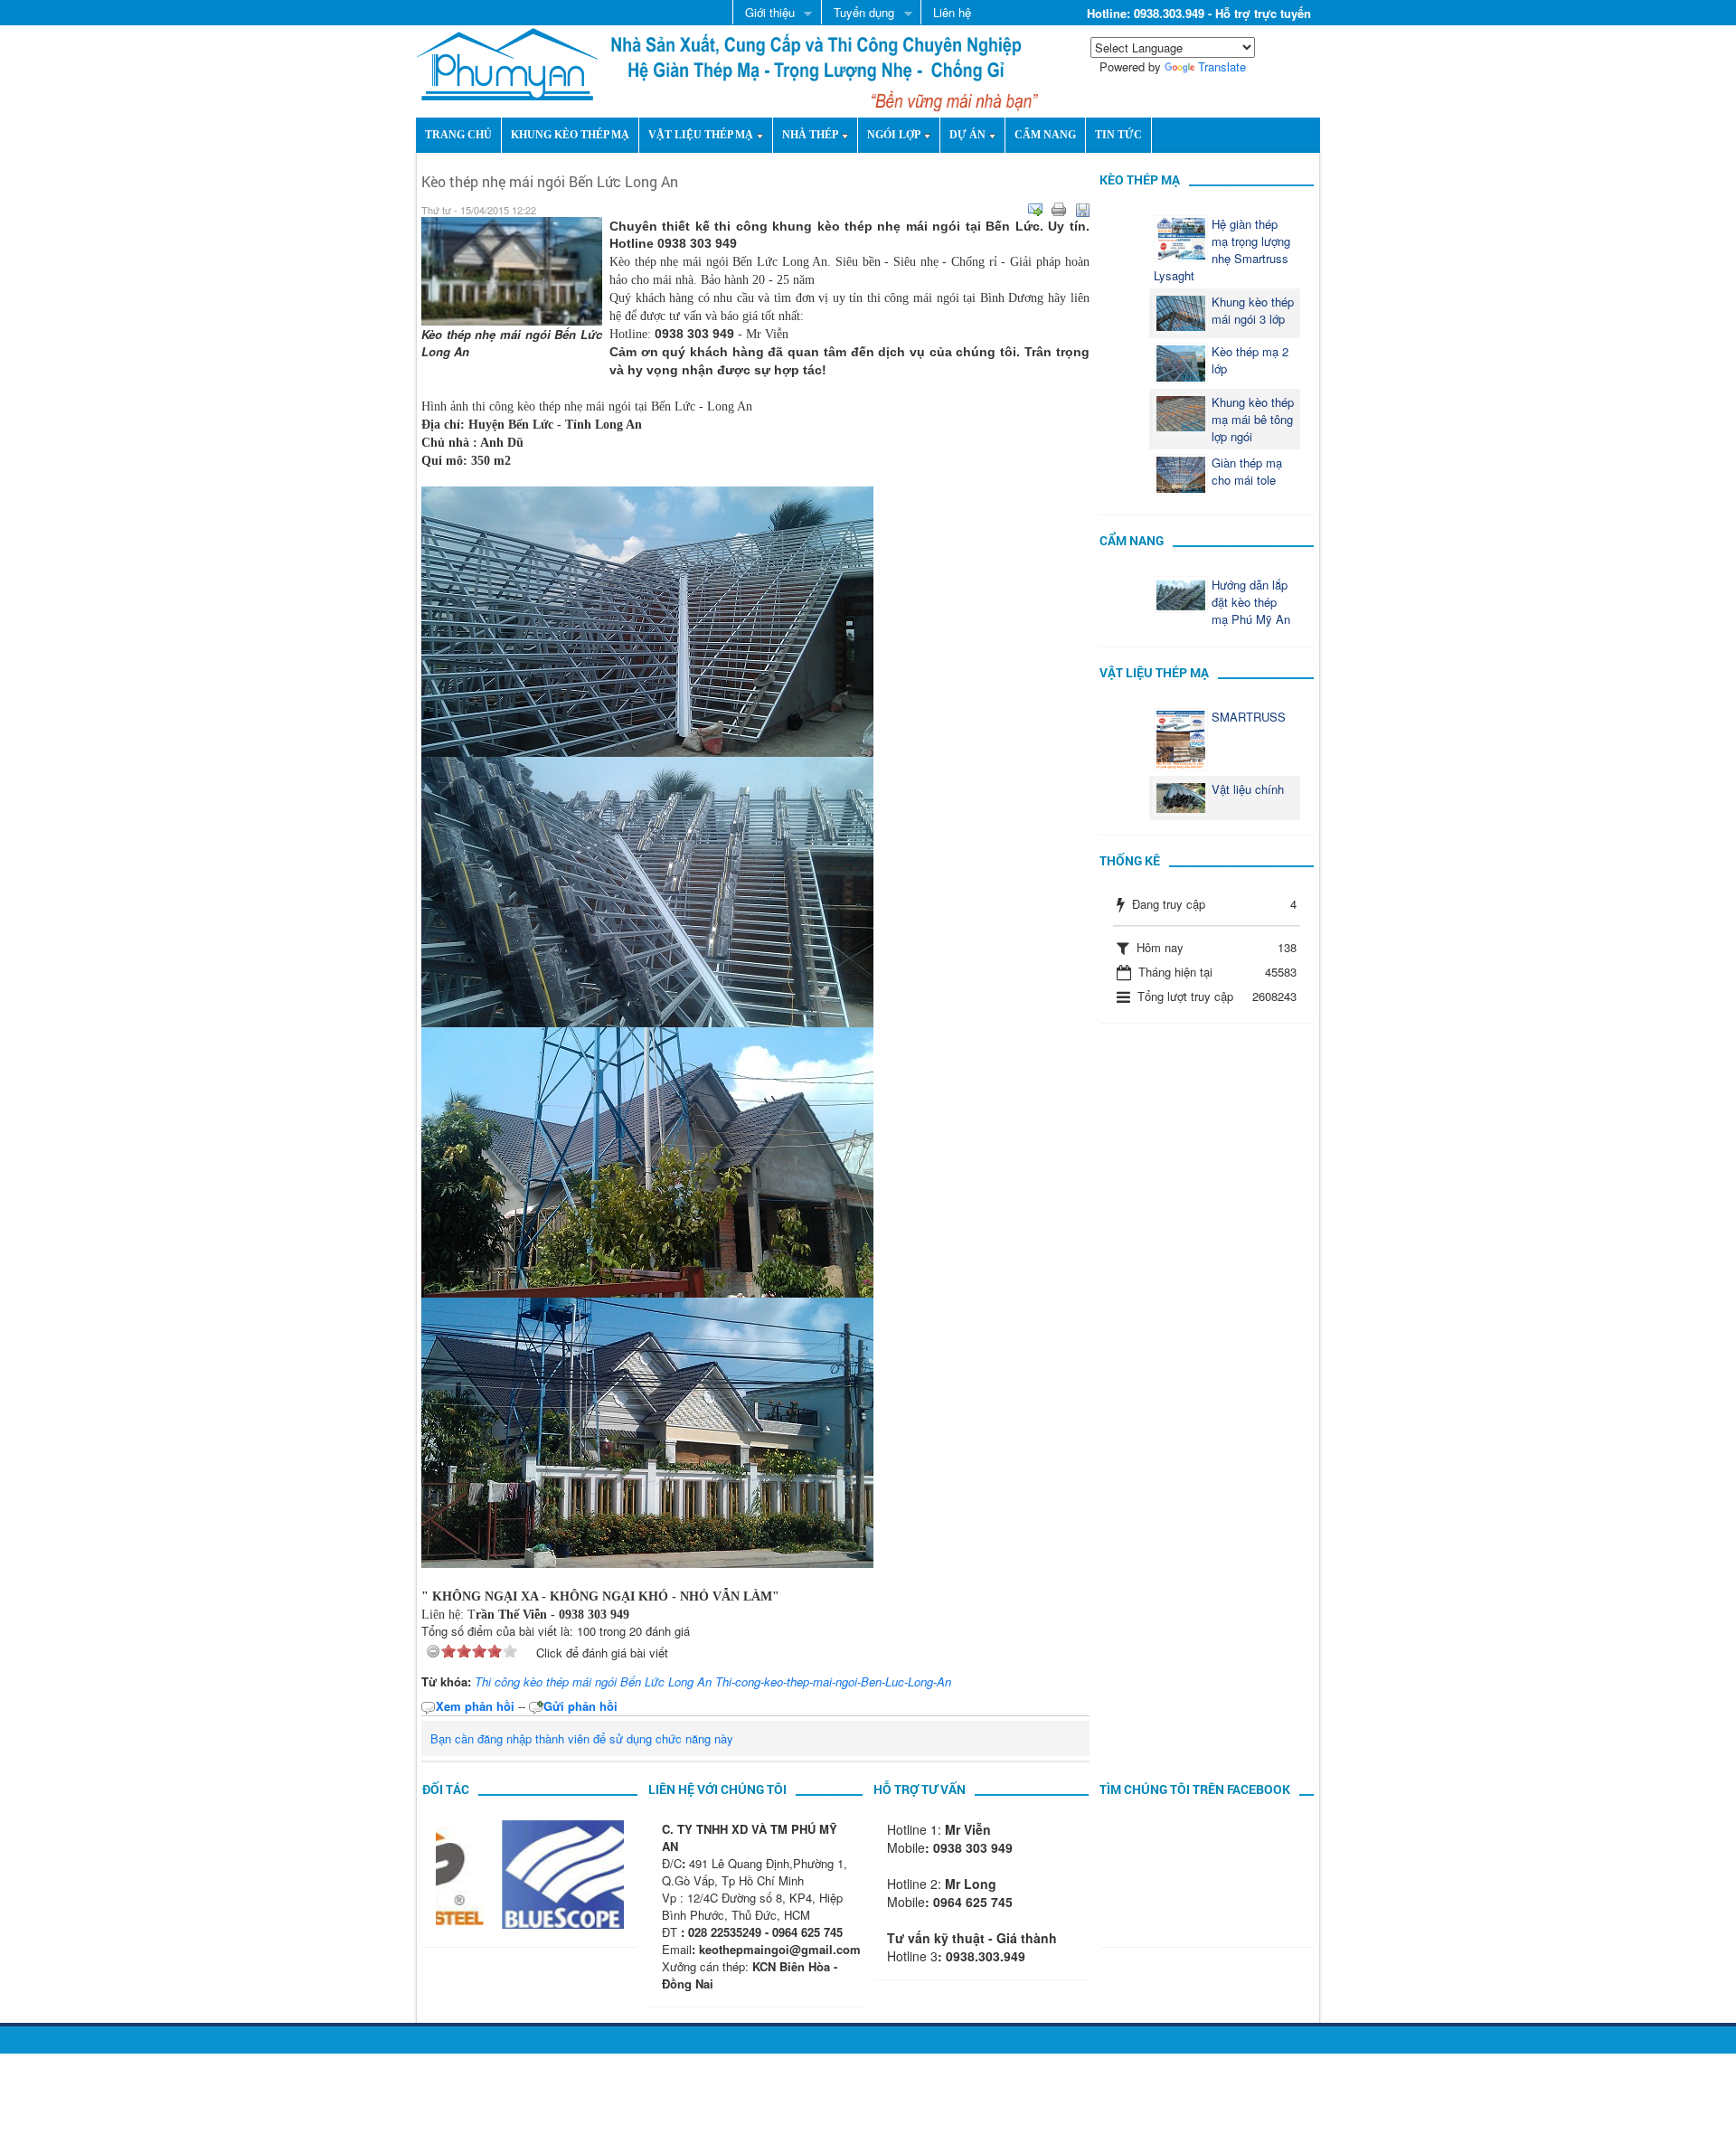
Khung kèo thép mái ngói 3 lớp (1253, 310)
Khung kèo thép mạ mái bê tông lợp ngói (1253, 419)
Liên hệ (952, 12)
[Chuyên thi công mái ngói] (507, 62)
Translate (1222, 66)
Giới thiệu (764, 14)
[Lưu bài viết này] (1082, 210)
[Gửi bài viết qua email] (1035, 210)
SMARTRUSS (1249, 717)
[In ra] (1059, 210)
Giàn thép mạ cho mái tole (1247, 471)
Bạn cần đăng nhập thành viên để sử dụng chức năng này (582, 1738)
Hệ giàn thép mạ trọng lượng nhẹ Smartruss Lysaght (1222, 250)
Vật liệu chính (1248, 789)
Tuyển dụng (858, 14)
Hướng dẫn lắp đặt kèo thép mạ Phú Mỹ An (1251, 602)
